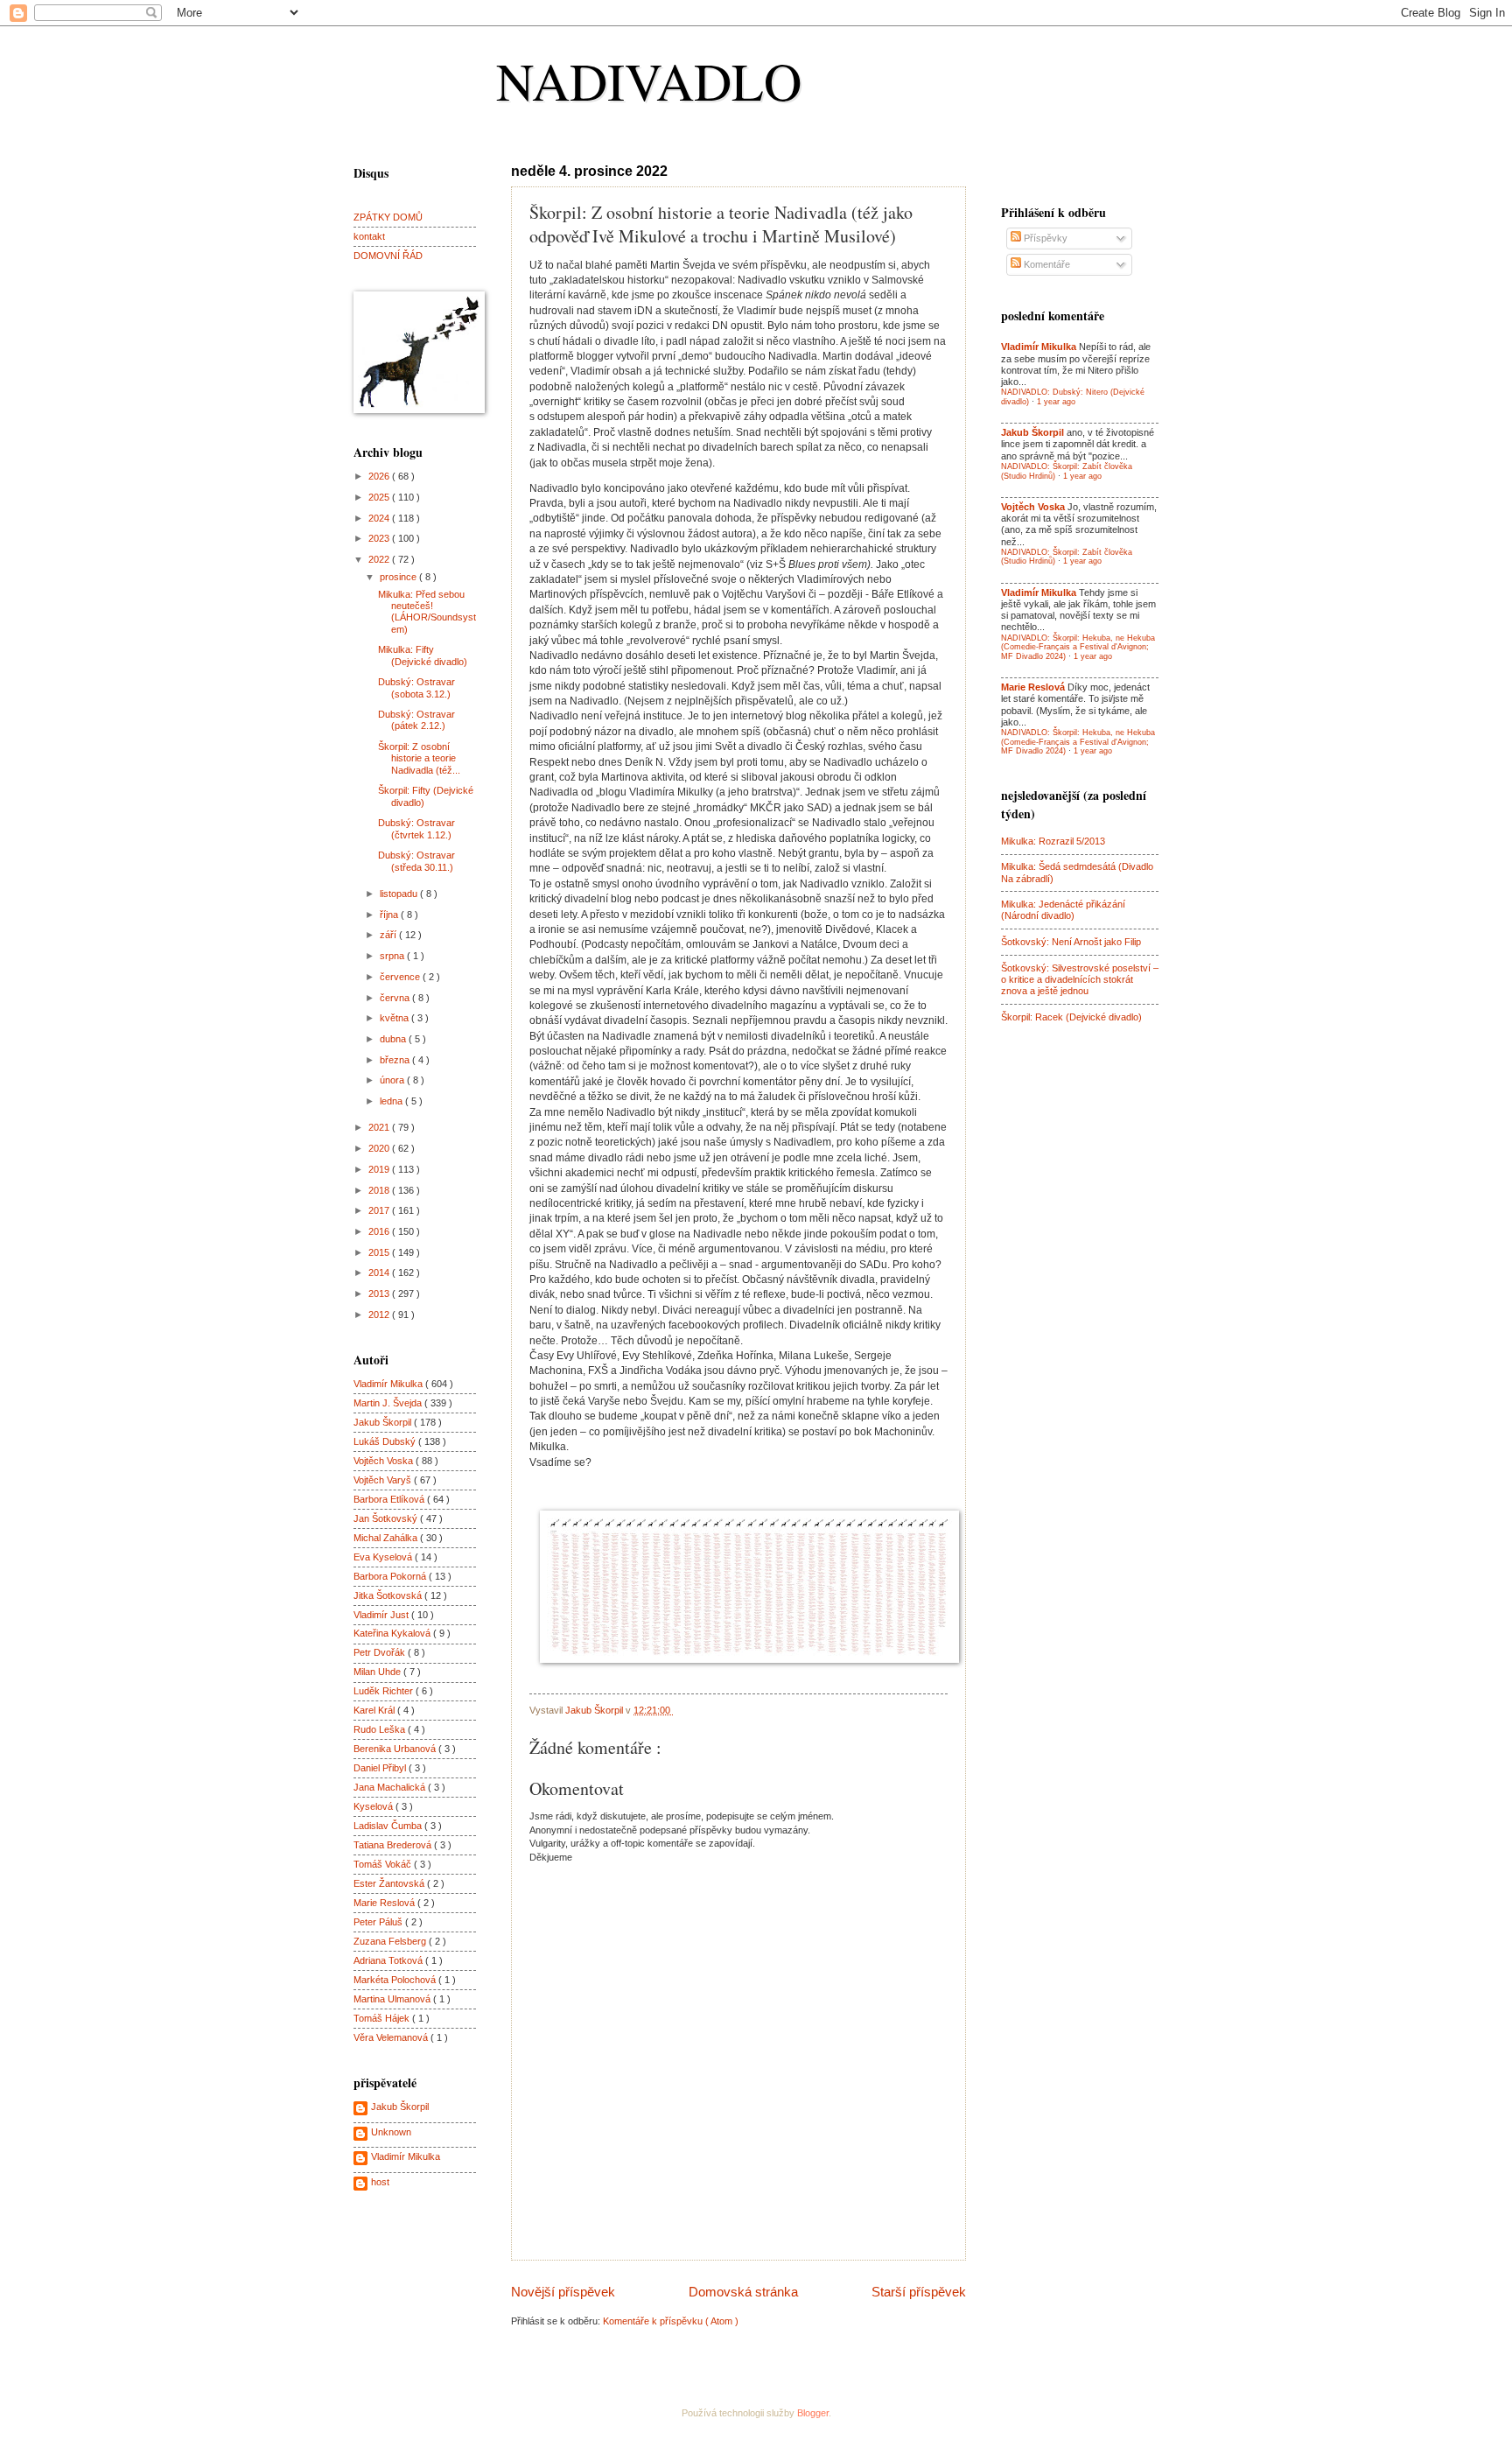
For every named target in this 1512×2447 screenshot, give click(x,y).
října (390, 915)
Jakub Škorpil (384, 1422)
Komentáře (1046, 264)
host (380, 2182)
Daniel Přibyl (381, 1768)
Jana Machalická (391, 1787)
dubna (394, 1039)
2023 (380, 538)
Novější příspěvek (563, 2292)
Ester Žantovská (390, 1883)
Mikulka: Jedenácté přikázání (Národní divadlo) (1063, 910)
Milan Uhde (378, 1672)
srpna (393, 956)
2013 (380, 1294)
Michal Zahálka (387, 1538)
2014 (380, 1273)
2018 (380, 1190)
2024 (380, 518)
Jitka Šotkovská (389, 1595)
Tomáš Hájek (383, 2018)
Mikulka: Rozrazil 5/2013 (1053, 841)
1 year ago (1056, 402)
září (389, 935)
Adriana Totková (389, 1960)
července (401, 977)
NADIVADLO (649, 81)
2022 (380, 559)
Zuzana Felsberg (391, 1941)
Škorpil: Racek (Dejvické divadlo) (1071, 1017)
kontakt (369, 236)
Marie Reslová (385, 1903)
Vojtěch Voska (385, 1461)
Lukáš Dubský (386, 1441)
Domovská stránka (743, 2292)
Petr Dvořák (381, 1652)
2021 (380, 1127)
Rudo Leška (381, 1729)
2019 (380, 1169)
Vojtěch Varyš (384, 1480)
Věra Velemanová (392, 2037)
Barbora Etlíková (390, 1499)
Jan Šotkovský (387, 1518)
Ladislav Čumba (389, 1826)
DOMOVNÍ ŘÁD (388, 256)
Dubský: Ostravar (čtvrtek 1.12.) (416, 828)
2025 (380, 497)
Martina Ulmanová (393, 1999)
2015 (380, 1252)
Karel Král (375, 1710)
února (393, 1080)
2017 (380, 1210)
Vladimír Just (382, 1615)
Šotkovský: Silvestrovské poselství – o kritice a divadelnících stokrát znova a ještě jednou (1080, 980)
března (396, 1060)
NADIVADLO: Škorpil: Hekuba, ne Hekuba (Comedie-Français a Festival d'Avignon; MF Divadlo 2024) (1078, 647)
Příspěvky (1044, 238)
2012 (380, 1315)
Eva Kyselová (384, 1557)
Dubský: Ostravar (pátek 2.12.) (416, 720)
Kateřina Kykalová (393, 1633)
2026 (380, 476)
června (396, 998)
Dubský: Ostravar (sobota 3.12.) (416, 687)
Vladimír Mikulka (389, 1384)
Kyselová (374, 1806)
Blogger (813, 2413)
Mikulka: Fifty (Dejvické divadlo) (423, 655)
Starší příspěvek (919, 2292)
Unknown (391, 2132)
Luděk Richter (385, 1691)
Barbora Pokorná (391, 1576)
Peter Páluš (379, 1922)
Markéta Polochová (396, 1980)
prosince (399, 577)
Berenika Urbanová (396, 1749)
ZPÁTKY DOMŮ (388, 217)
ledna (392, 1101)
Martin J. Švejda (389, 1403)
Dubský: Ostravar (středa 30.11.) (416, 861)
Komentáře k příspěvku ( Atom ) (671, 2321)
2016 (380, 1231)
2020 (380, 1148)
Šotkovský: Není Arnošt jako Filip (1071, 942)
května (395, 1018)
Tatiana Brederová (394, 1845)
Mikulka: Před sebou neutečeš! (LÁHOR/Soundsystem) (427, 612)
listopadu (400, 894)
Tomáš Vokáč (384, 1864)
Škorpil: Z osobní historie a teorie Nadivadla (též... (419, 758)
